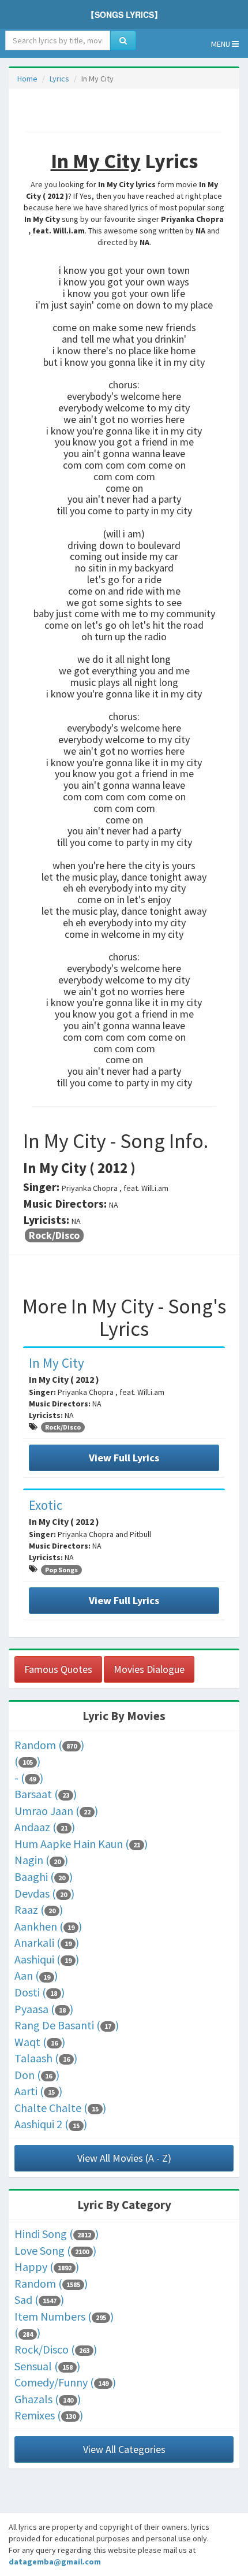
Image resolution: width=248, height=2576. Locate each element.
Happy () (47, 2267)
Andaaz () (45, 1827)
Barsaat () (46, 1794)
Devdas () (44, 1893)
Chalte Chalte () (60, 2108)
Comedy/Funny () (65, 2382)
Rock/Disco (54, 1235)
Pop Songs (61, 1570)
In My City (57, 1363)
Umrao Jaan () (56, 1811)
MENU (221, 44)
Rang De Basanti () (67, 2025)
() (27, 1761)
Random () (49, 1745)
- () (29, 1778)
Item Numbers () (64, 2316)
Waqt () (40, 2042)
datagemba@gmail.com (55, 2562)
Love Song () (55, 2250)
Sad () (39, 2300)
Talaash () (46, 2058)
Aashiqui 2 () (51, 2124)
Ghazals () (48, 2399)
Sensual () (47, 2366)
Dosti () (40, 1992)
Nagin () (41, 1860)
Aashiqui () (47, 1959)
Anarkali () (47, 1942)
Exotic (46, 1505)
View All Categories (124, 2449)
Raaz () (39, 1909)
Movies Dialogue (149, 1669)
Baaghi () (44, 1877)
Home (27, 79)
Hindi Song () (57, 2234)
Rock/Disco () (56, 2349)
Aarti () (38, 2091)
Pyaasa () (44, 2009)
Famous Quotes (58, 1669)
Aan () (36, 1975)
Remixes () (49, 2415)
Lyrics (59, 79)
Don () (37, 2075)
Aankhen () (48, 1926)
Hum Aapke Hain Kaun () (81, 1844)
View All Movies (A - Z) (124, 2158)
